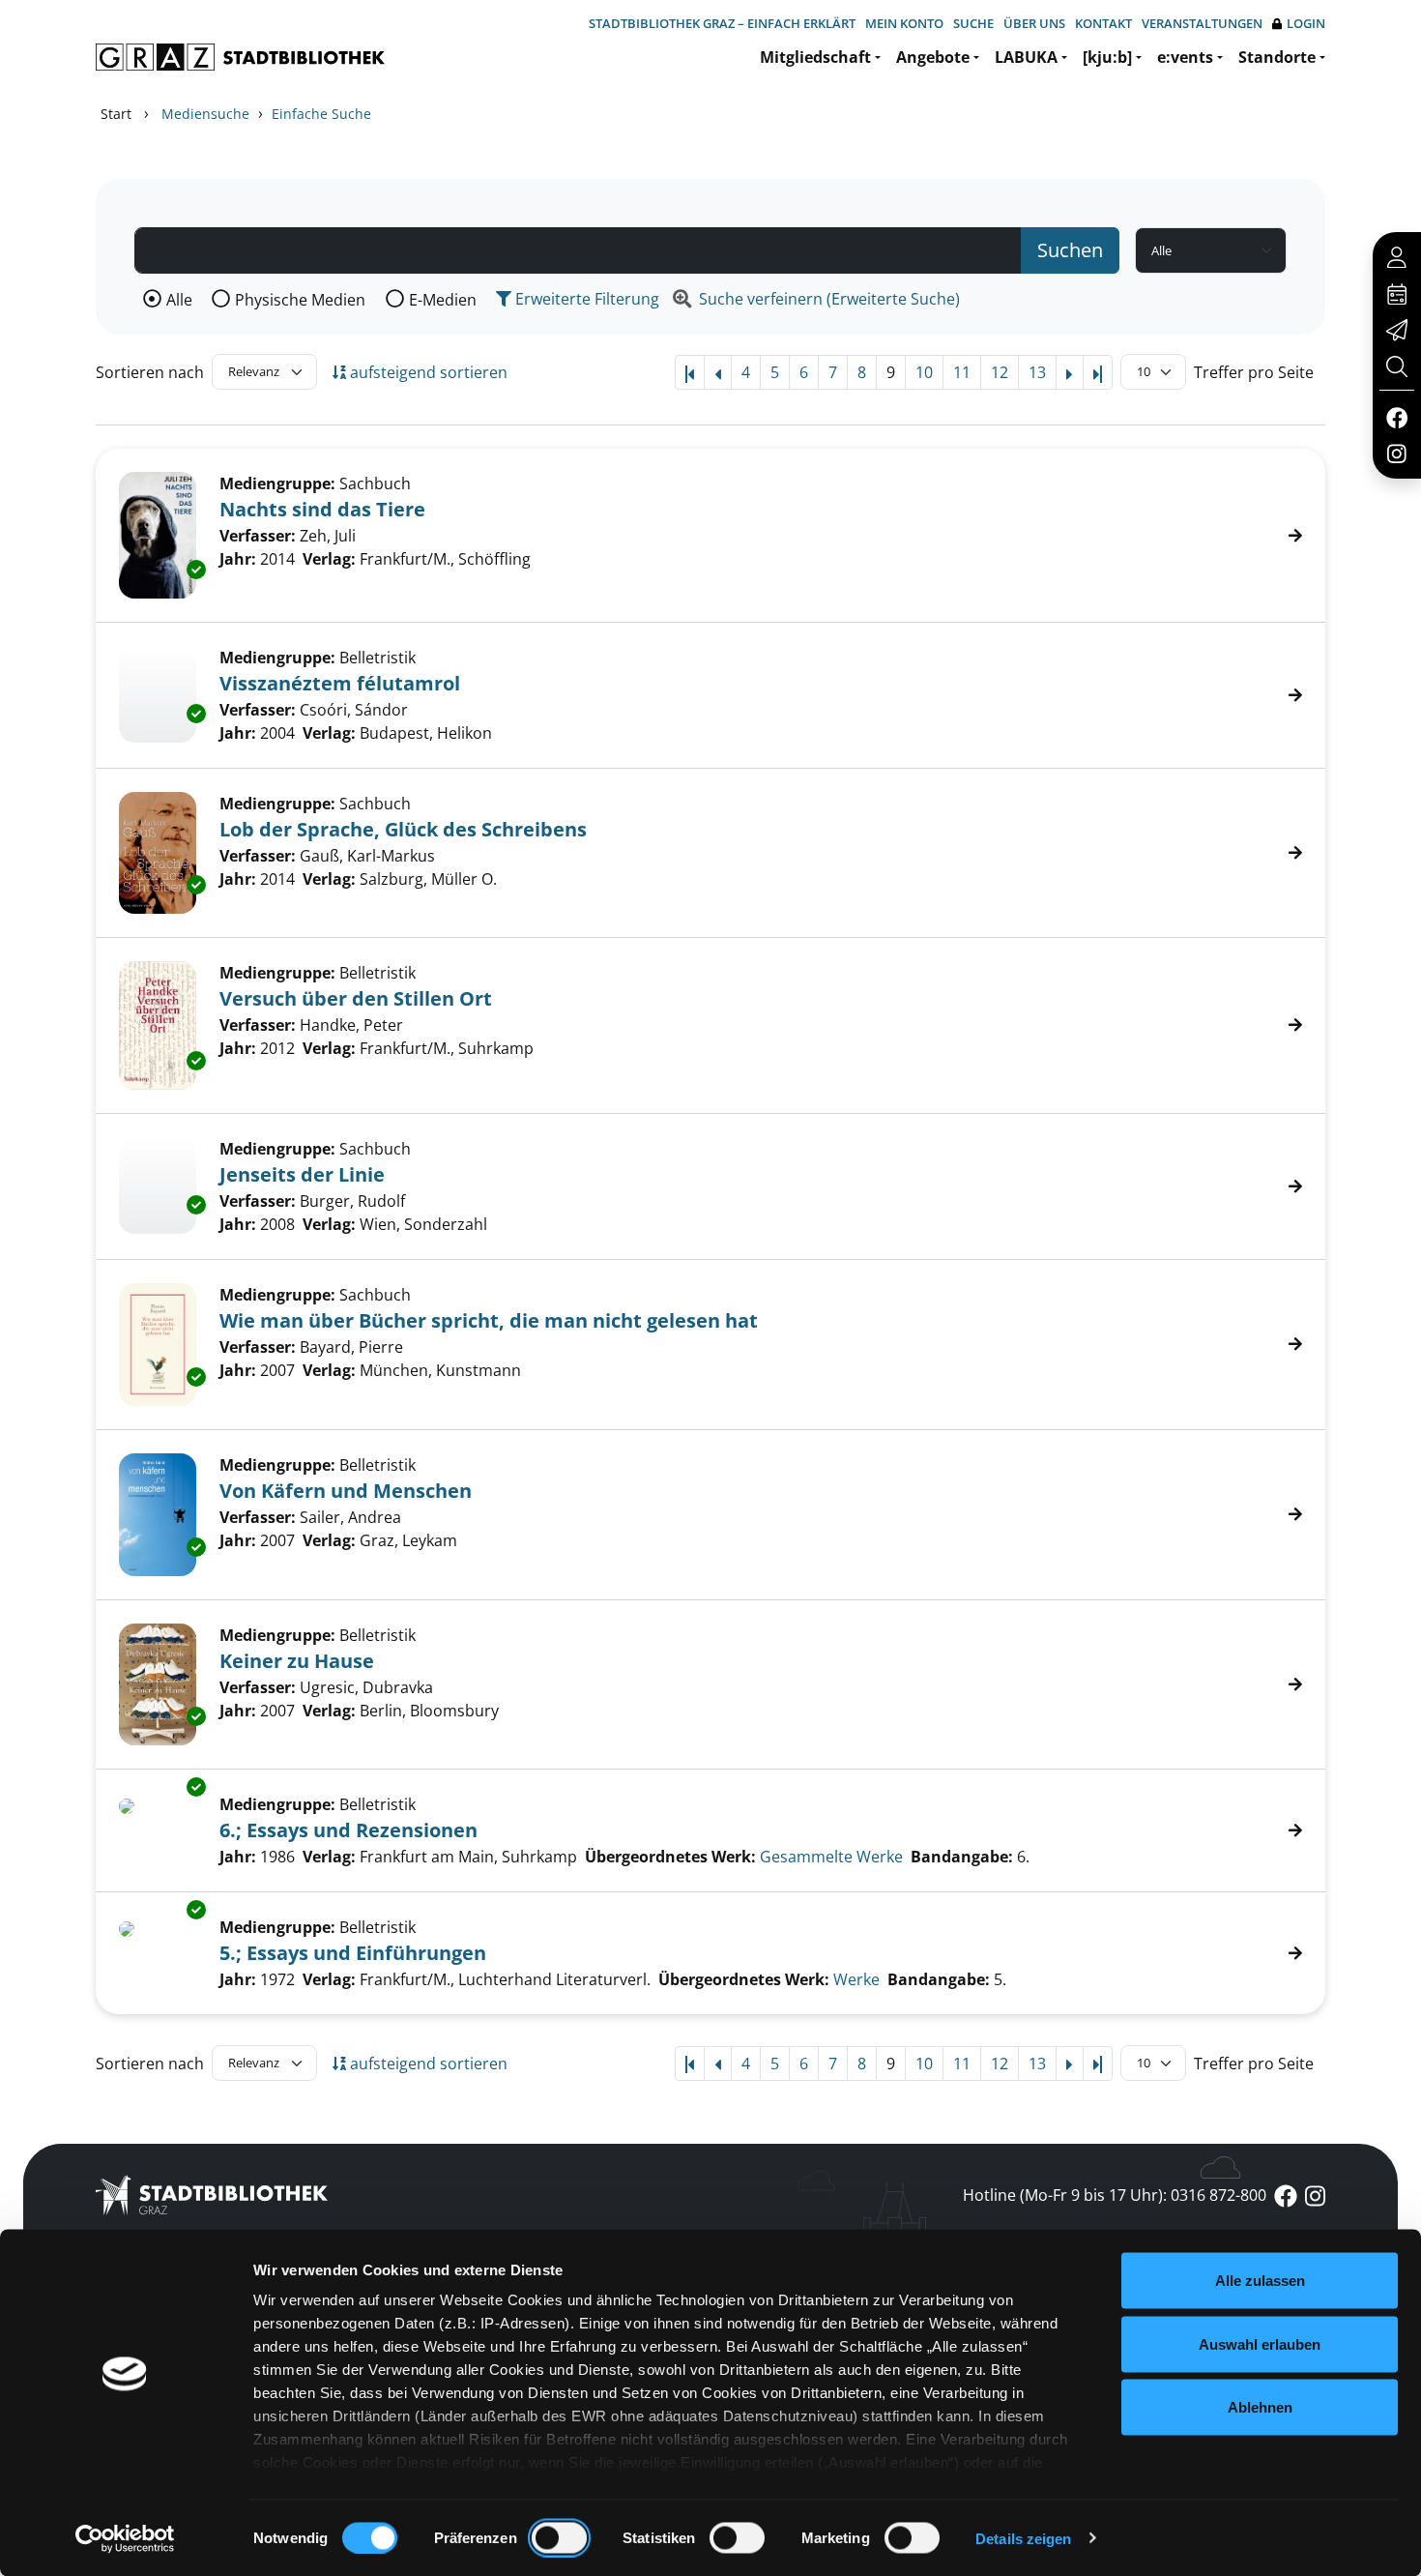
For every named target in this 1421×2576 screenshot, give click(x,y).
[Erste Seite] (690, 372)
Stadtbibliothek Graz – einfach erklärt (722, 23)
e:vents (1185, 57)
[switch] (559, 2537)
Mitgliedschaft (815, 57)
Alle (179, 300)
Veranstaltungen (1202, 23)
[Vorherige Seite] (718, 372)
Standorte (1277, 57)
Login (1306, 23)
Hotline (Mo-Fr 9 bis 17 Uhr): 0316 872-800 (1115, 2195)
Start (116, 114)
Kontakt (1103, 23)
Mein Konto (904, 23)
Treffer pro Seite (1254, 372)
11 (962, 372)
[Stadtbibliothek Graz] (240, 57)
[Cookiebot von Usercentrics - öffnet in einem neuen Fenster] (125, 2538)
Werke (856, 1979)
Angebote (933, 57)
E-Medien (443, 300)
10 (924, 372)
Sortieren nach (150, 372)
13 (1037, 372)
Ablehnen (1260, 2407)
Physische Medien (300, 300)
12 (1000, 372)
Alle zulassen (1260, 2281)
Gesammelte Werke (831, 1857)
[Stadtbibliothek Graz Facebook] (1396, 417)
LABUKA (1026, 57)
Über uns (1034, 23)
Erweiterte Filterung (585, 299)
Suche (973, 23)
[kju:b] (1107, 57)
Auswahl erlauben (1260, 2343)
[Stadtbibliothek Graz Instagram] (1397, 453)
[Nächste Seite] (1070, 372)
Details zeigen (1023, 2538)
